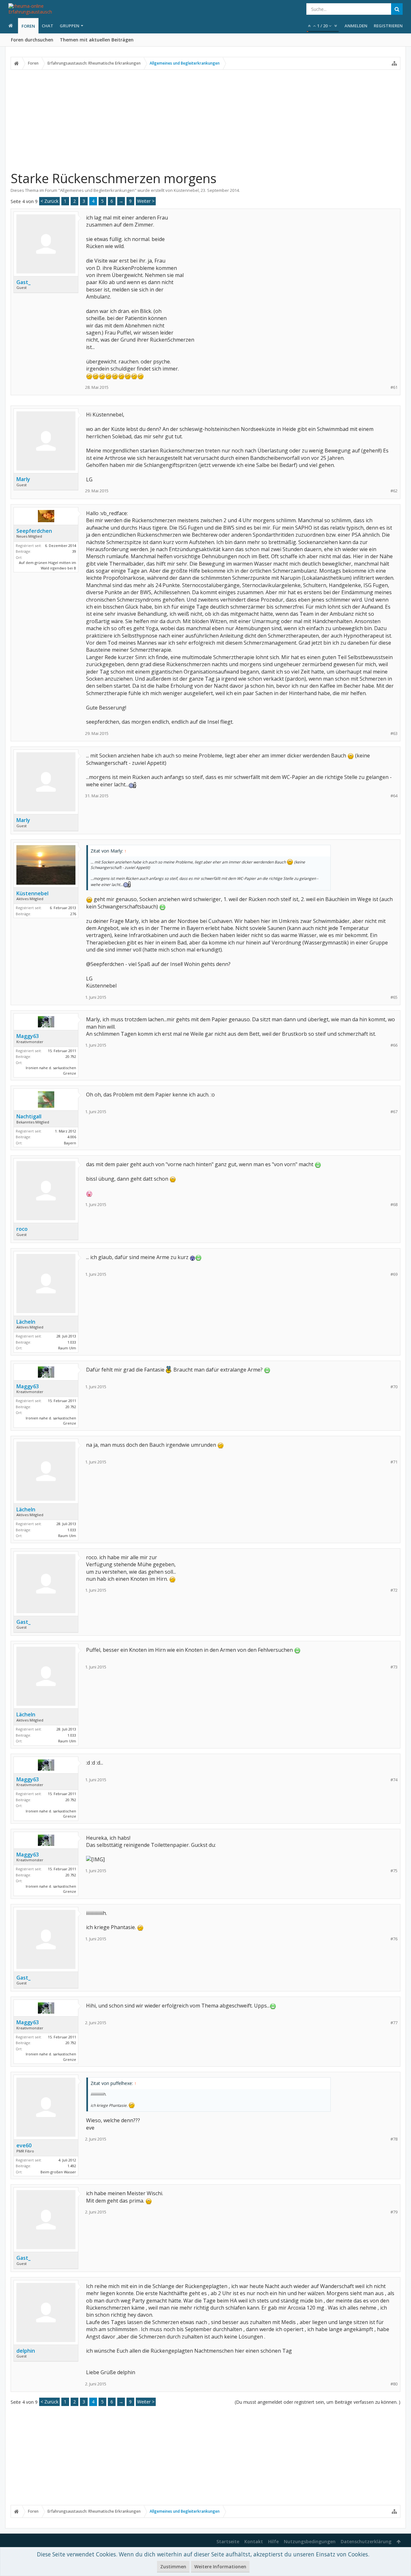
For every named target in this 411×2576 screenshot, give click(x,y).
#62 (394, 491)
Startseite (228, 2541)
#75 (394, 1871)
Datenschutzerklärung (366, 2541)
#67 (394, 1112)
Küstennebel (186, 190)
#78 (394, 2139)
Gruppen (70, 26)
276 (73, 914)
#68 (394, 1205)
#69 (394, 1274)
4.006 (72, 1137)
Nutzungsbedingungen (310, 2541)
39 (74, 551)
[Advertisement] (205, 120)
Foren (28, 26)
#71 (394, 1462)
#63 (394, 733)
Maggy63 (28, 1036)
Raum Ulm (67, 1348)
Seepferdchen (34, 531)
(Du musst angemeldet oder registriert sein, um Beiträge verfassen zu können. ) (318, 2402)
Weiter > (146, 201)
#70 (394, 1387)
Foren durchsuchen (32, 40)
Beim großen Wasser (58, 2172)
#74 (394, 1780)
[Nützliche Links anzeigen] (394, 63)
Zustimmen (173, 2567)
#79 (394, 2212)
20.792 (71, 1056)
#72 (394, 1590)
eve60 (24, 2145)
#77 (394, 2023)
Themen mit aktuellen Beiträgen (97, 40)
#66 (394, 1045)
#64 (394, 796)
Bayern (70, 1143)
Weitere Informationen (220, 2567)
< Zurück (49, 201)
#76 (394, 1939)
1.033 (72, 1342)
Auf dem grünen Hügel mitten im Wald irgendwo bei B (48, 565)
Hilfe (273, 2541)
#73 (394, 1667)
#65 (394, 997)
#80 (394, 2384)
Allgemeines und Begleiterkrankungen (97, 190)
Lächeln (26, 1322)
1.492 (72, 2166)
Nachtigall (29, 1116)
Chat (48, 26)
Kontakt (254, 2541)
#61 (394, 387)
